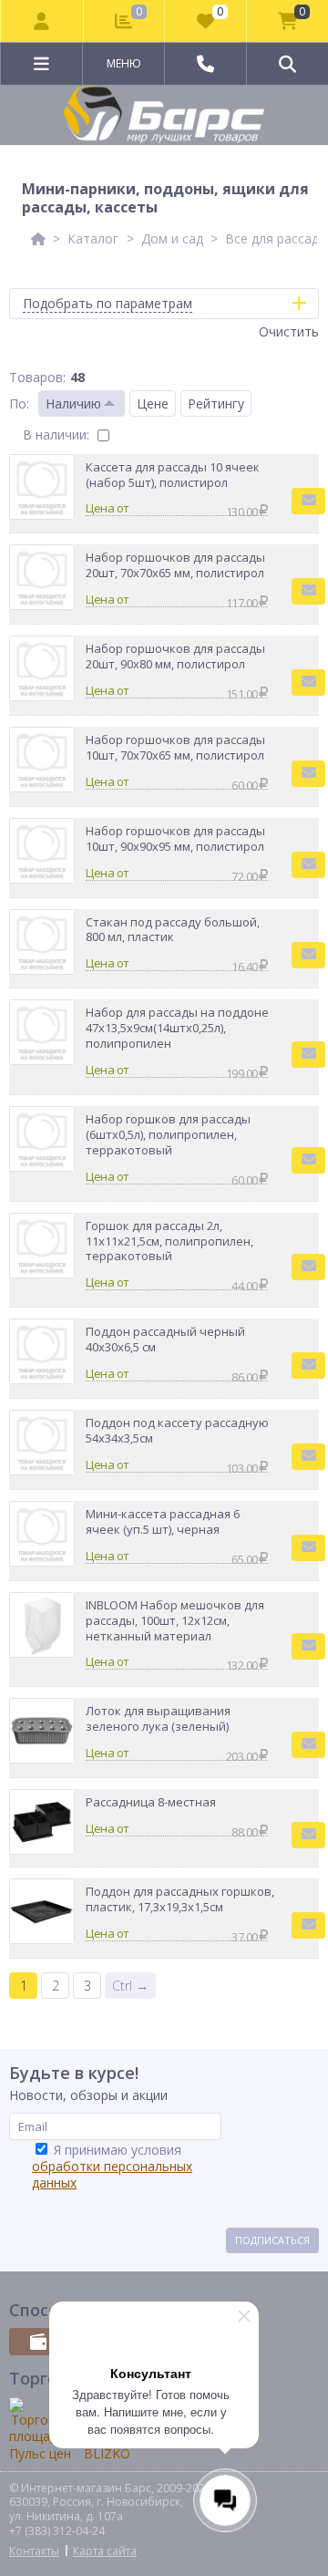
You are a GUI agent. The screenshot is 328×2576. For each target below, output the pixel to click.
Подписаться (272, 2240)
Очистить (289, 331)
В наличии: (56, 435)
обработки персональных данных (112, 2174)
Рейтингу (216, 403)
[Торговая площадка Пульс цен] (40, 2430)
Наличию (73, 403)
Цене (153, 403)
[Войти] (42, 21)
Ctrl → (130, 1986)
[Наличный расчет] (39, 2342)
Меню (124, 63)
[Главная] (38, 238)
